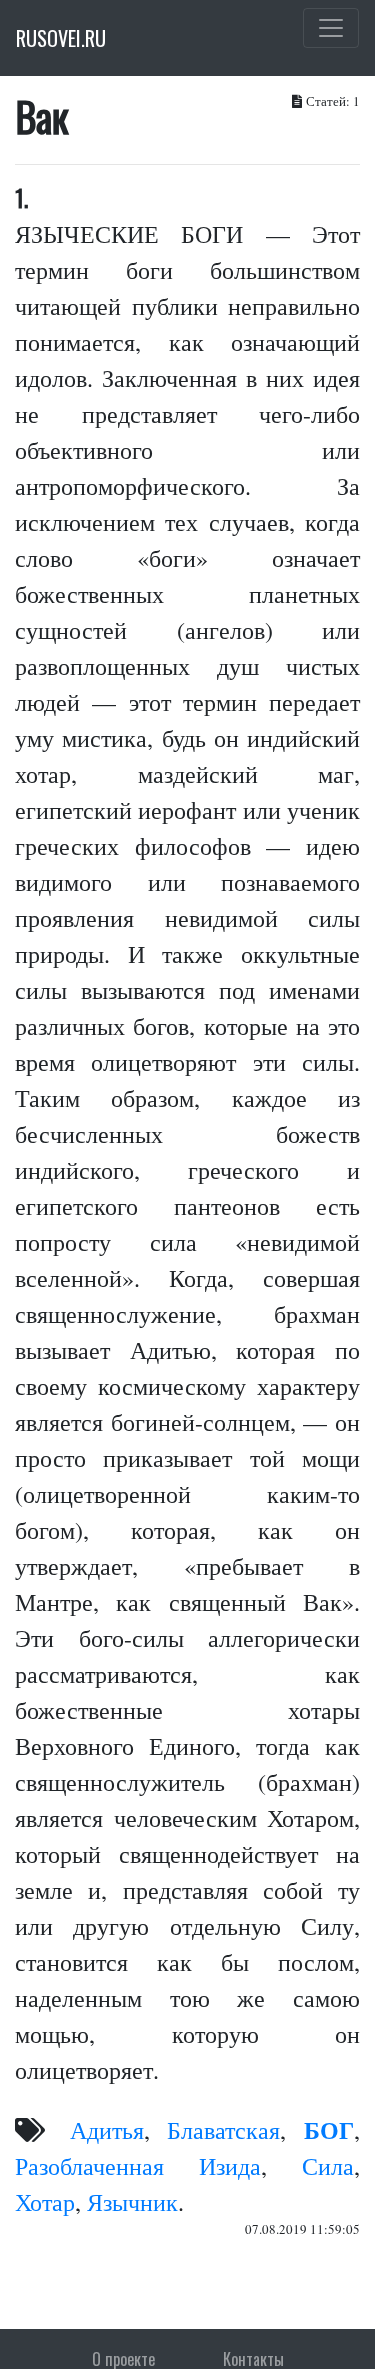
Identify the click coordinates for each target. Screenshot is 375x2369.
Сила (328, 2166)
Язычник (132, 2202)
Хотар (45, 2202)
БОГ (329, 2129)
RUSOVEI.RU (61, 38)
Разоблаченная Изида (138, 2166)
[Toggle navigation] (331, 28)
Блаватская (223, 2130)
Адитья (107, 2130)
